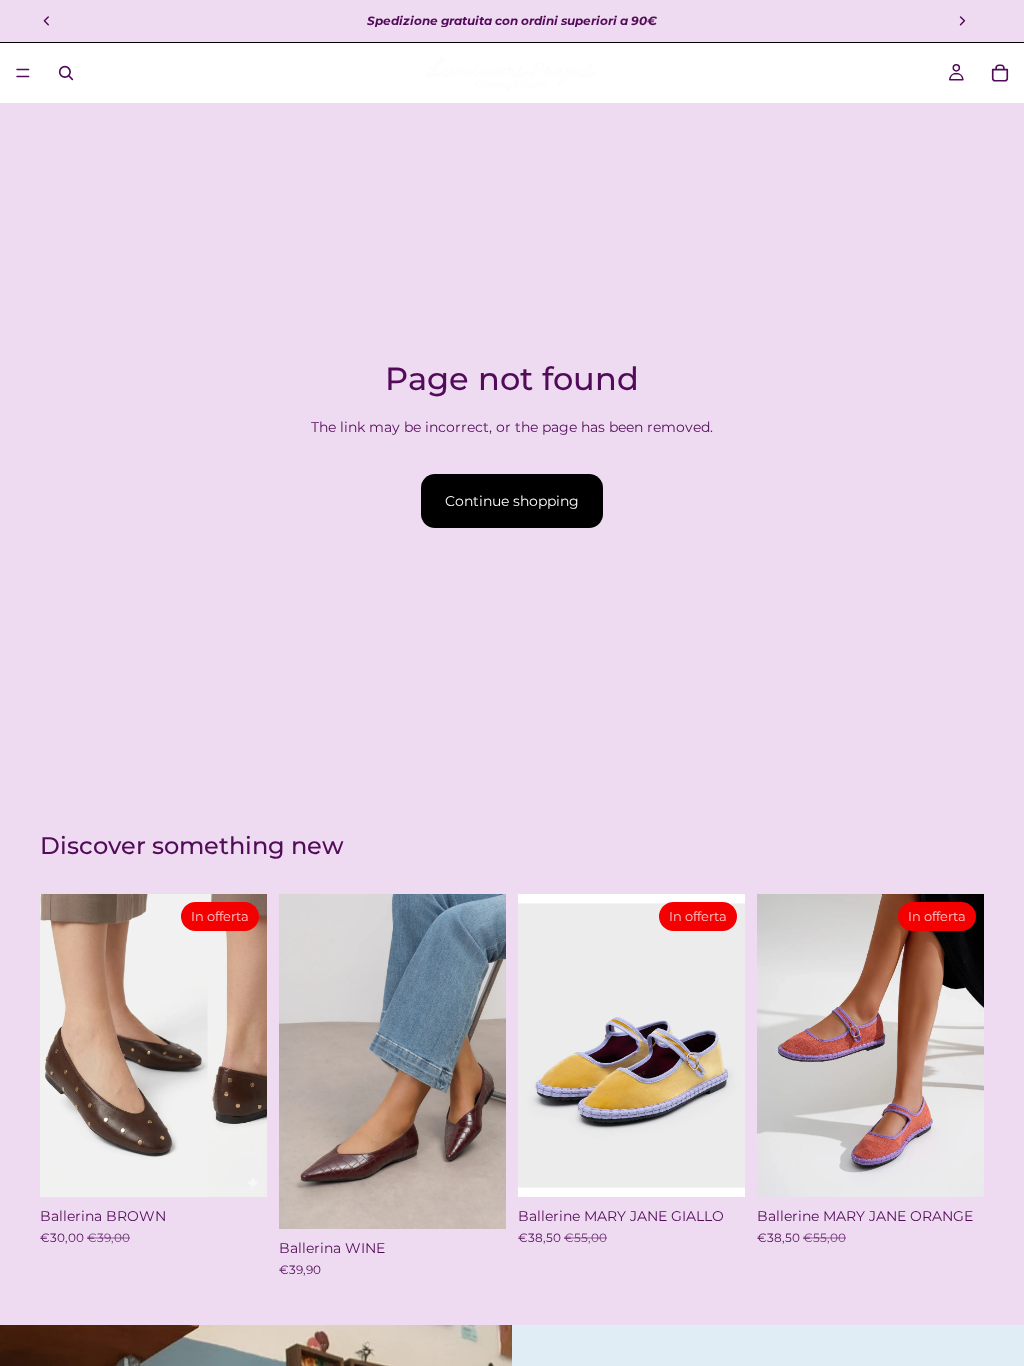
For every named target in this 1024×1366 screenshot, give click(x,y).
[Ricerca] (66, 73)
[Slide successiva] (484, 1061)
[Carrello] (1000, 73)
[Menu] (23, 73)
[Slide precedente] (301, 1061)
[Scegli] (236, 1166)
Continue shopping (512, 501)
